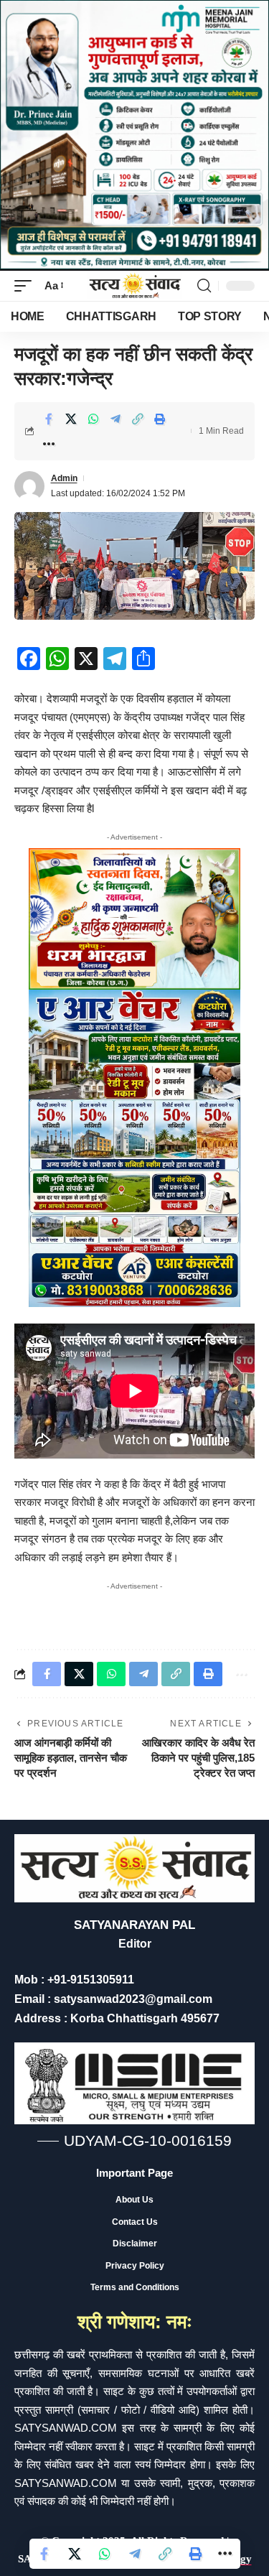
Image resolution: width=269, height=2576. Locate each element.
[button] (27, 286)
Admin (64, 478)
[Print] (160, 419)
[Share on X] (71, 419)
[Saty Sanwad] (135, 286)
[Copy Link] (138, 419)
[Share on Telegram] (115, 419)
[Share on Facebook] (49, 419)
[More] (49, 444)
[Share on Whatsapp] (93, 419)
